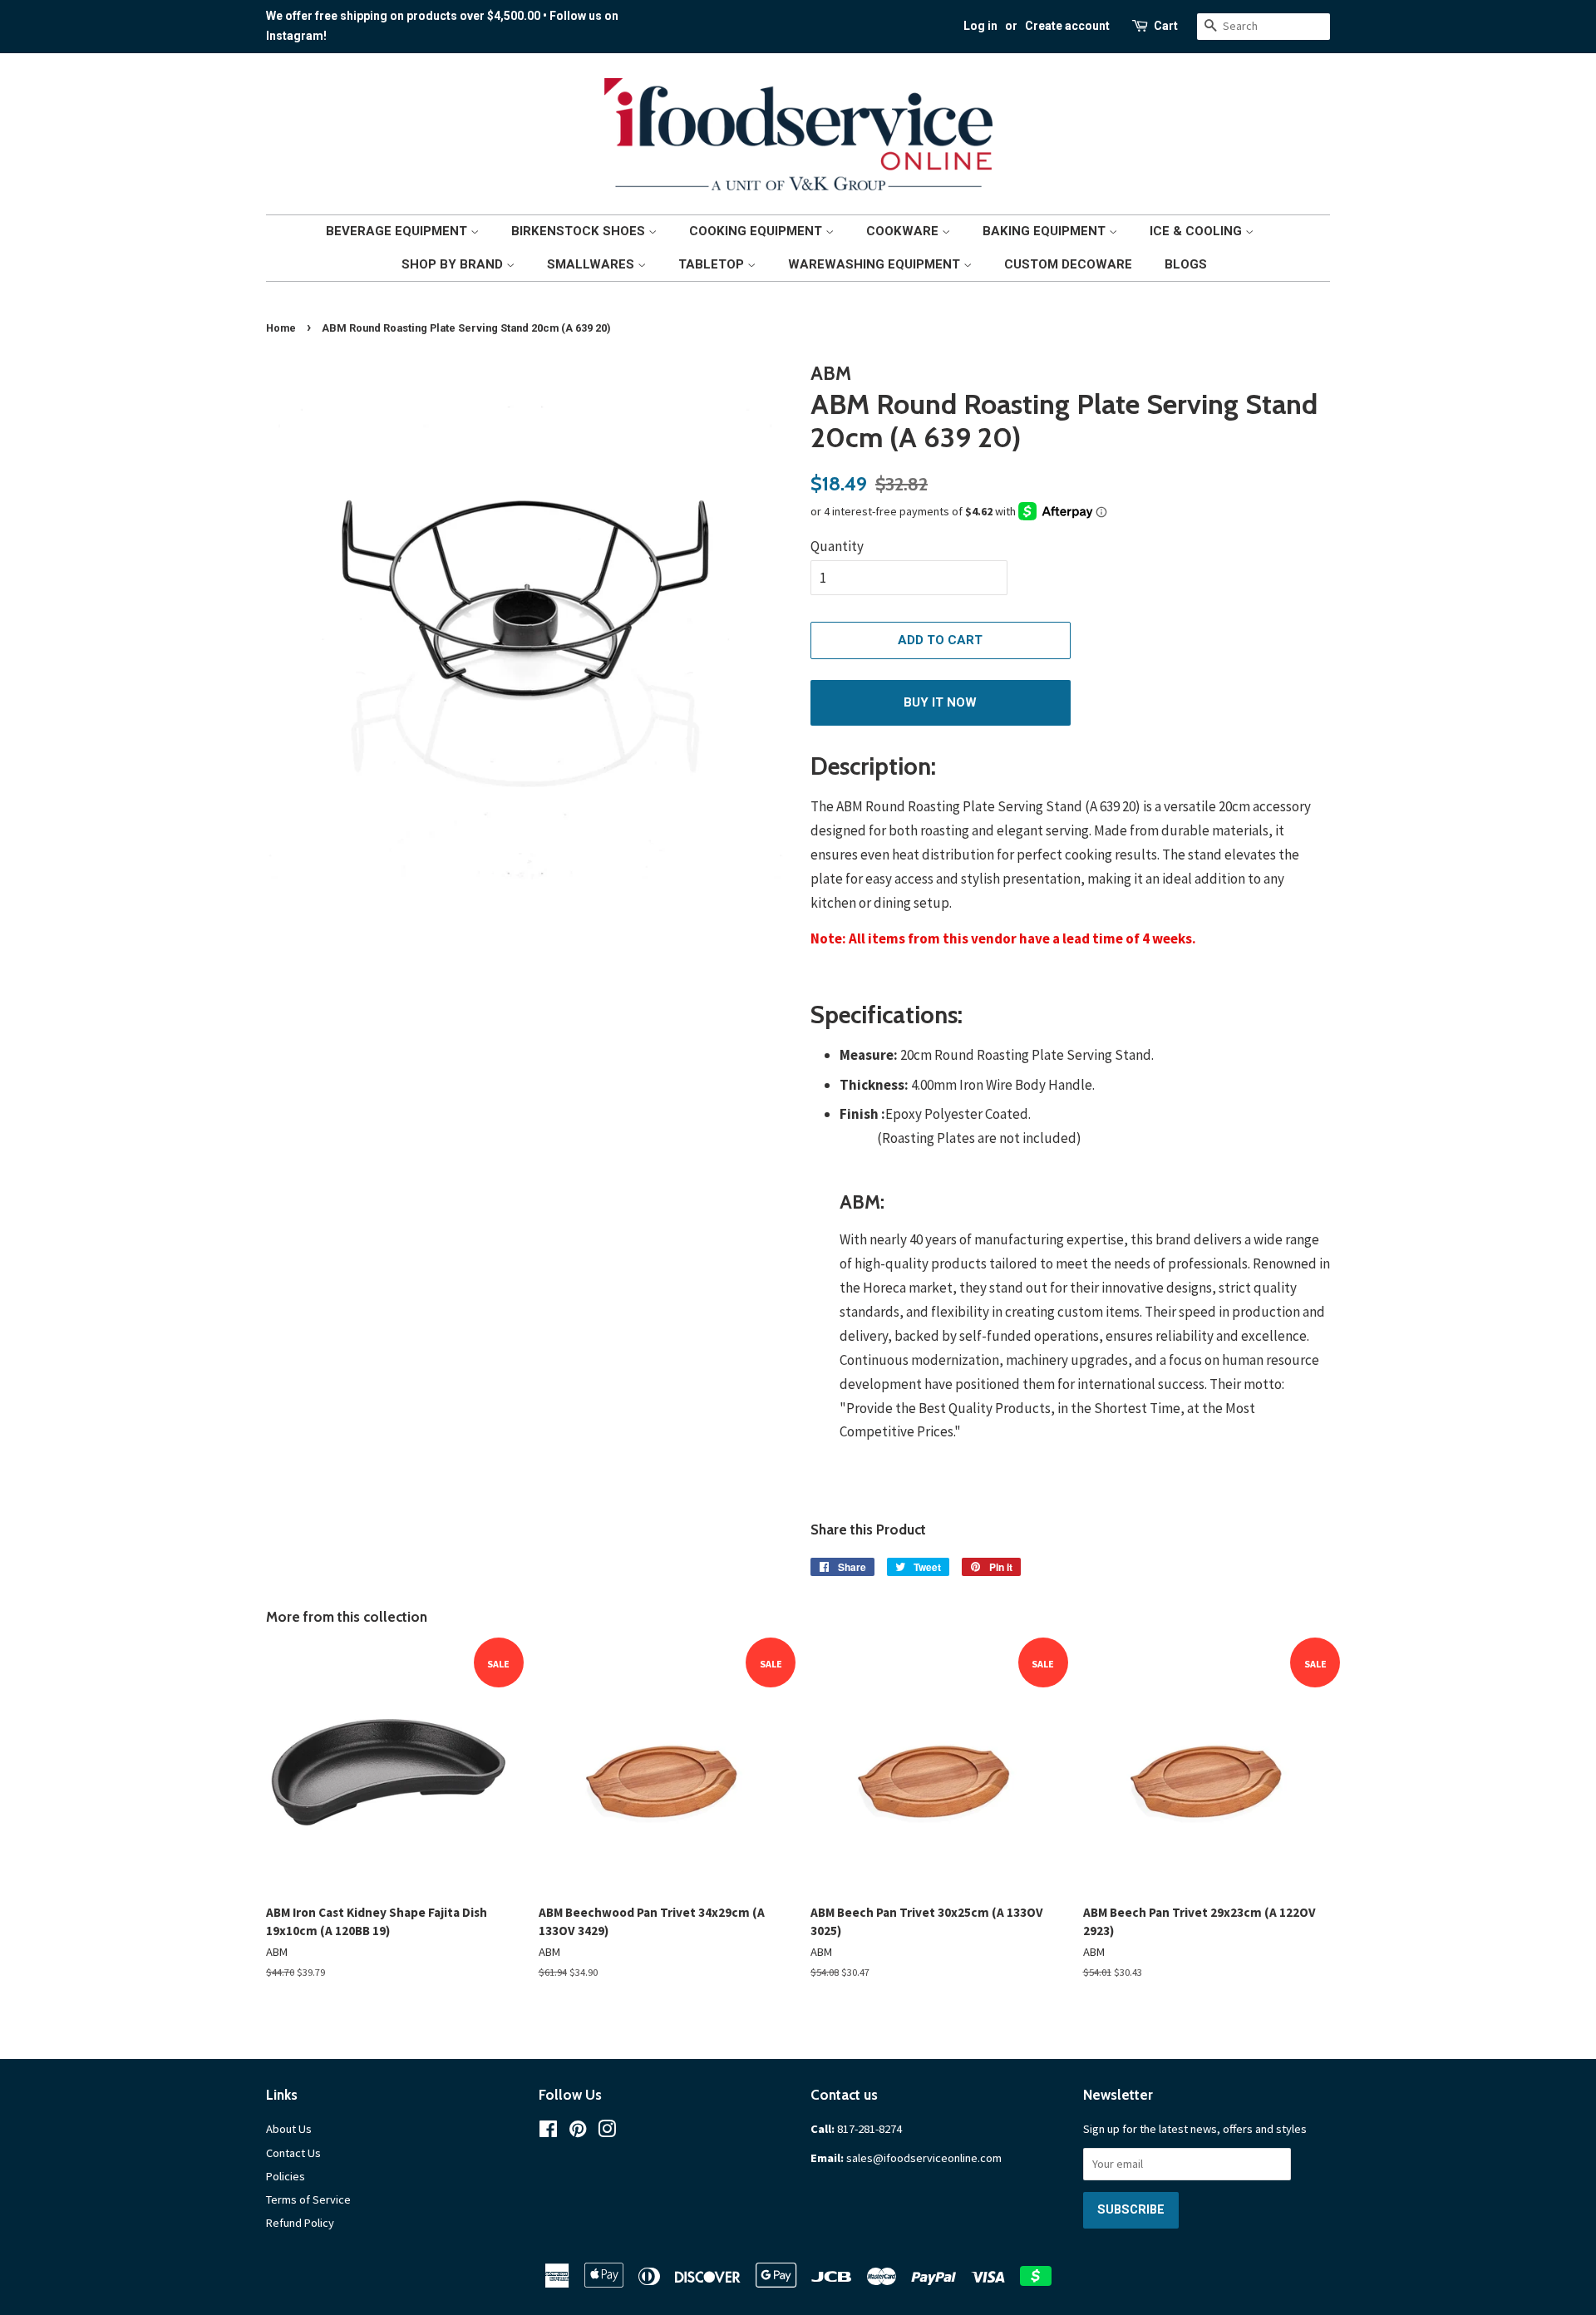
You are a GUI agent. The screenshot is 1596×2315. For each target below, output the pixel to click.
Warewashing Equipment (876, 264)
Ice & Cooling (1197, 231)
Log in (980, 26)
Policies (286, 2176)
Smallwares (592, 264)
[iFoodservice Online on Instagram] (607, 2132)
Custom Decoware (1068, 264)
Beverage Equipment (398, 231)
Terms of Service (308, 2199)
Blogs (1186, 264)
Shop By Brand (454, 264)
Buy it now (940, 702)
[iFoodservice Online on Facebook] (548, 2132)
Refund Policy (300, 2223)
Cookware (904, 231)
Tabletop (713, 264)
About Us (289, 2129)
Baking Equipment (1046, 231)
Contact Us (293, 2153)
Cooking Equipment (757, 231)
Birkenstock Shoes (580, 231)
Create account (1067, 26)
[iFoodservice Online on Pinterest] (578, 2132)
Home (281, 328)
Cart (1166, 26)
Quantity (837, 546)
